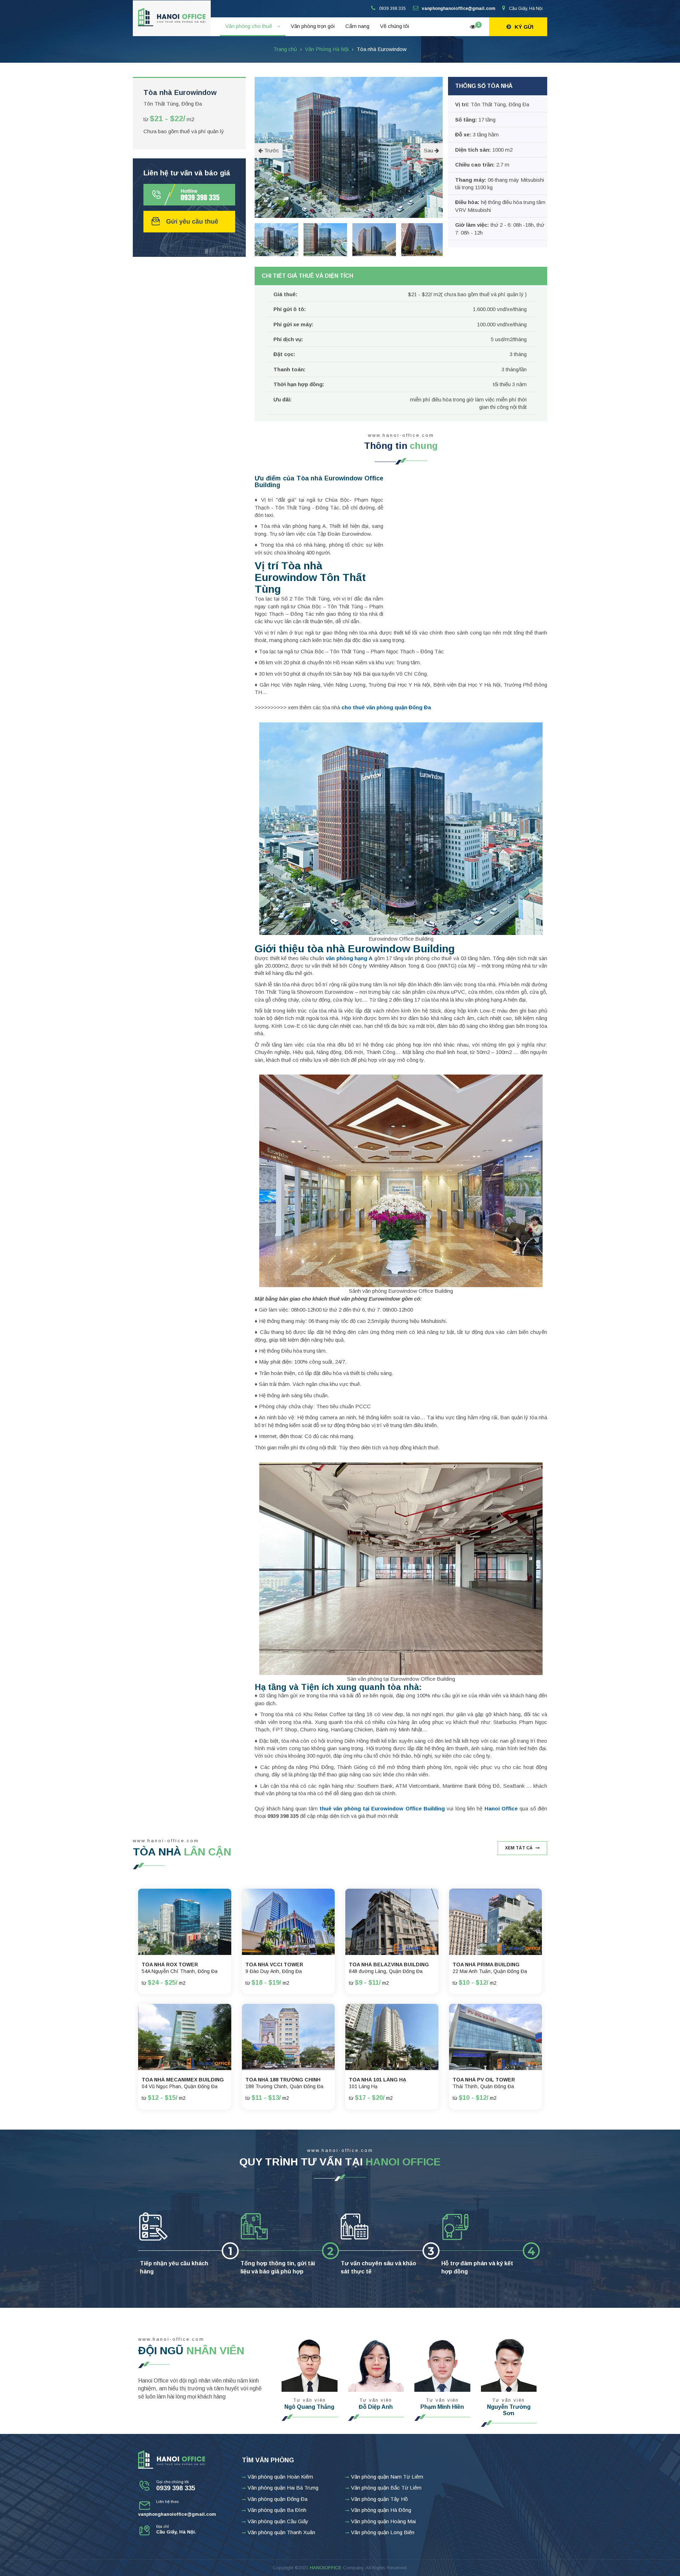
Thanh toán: (290, 369)
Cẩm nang (357, 26)
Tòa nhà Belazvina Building (389, 1965)
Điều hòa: (467, 202)
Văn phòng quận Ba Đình (277, 2510)
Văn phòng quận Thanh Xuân (281, 2532)
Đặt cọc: (284, 354)
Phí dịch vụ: (288, 339)
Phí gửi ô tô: (290, 309)
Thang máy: (471, 180)
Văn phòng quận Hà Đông (381, 2510)
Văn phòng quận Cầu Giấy (278, 2521)
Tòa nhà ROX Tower (170, 1965)
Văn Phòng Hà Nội (327, 49)
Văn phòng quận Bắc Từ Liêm (386, 2488)
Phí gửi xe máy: (293, 324)
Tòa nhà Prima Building (486, 1965)
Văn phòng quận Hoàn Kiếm (280, 2477)
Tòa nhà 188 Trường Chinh (283, 2080)
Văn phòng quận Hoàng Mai (383, 2521)
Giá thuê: (285, 294)
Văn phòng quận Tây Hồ (379, 2499)
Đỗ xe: (463, 134)
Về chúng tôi (395, 26)
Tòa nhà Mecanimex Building (183, 2080)
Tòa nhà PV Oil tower (484, 2080)
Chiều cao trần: (475, 165)
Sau (429, 150)
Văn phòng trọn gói (313, 26)
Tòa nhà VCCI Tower (274, 1965)
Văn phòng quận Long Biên (383, 2532)
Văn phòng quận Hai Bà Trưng (283, 2488)
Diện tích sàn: (473, 150)
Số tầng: (466, 120)
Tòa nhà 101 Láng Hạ (378, 2080)
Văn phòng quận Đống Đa (277, 2499)
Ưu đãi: (283, 399)
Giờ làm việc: (472, 225)
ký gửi (524, 27)
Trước (271, 150)
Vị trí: (462, 104)
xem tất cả (519, 1848)
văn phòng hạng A (349, 958)
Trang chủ (285, 49)
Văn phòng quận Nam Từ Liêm (387, 2477)
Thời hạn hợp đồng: (299, 384)
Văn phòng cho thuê (249, 26)
